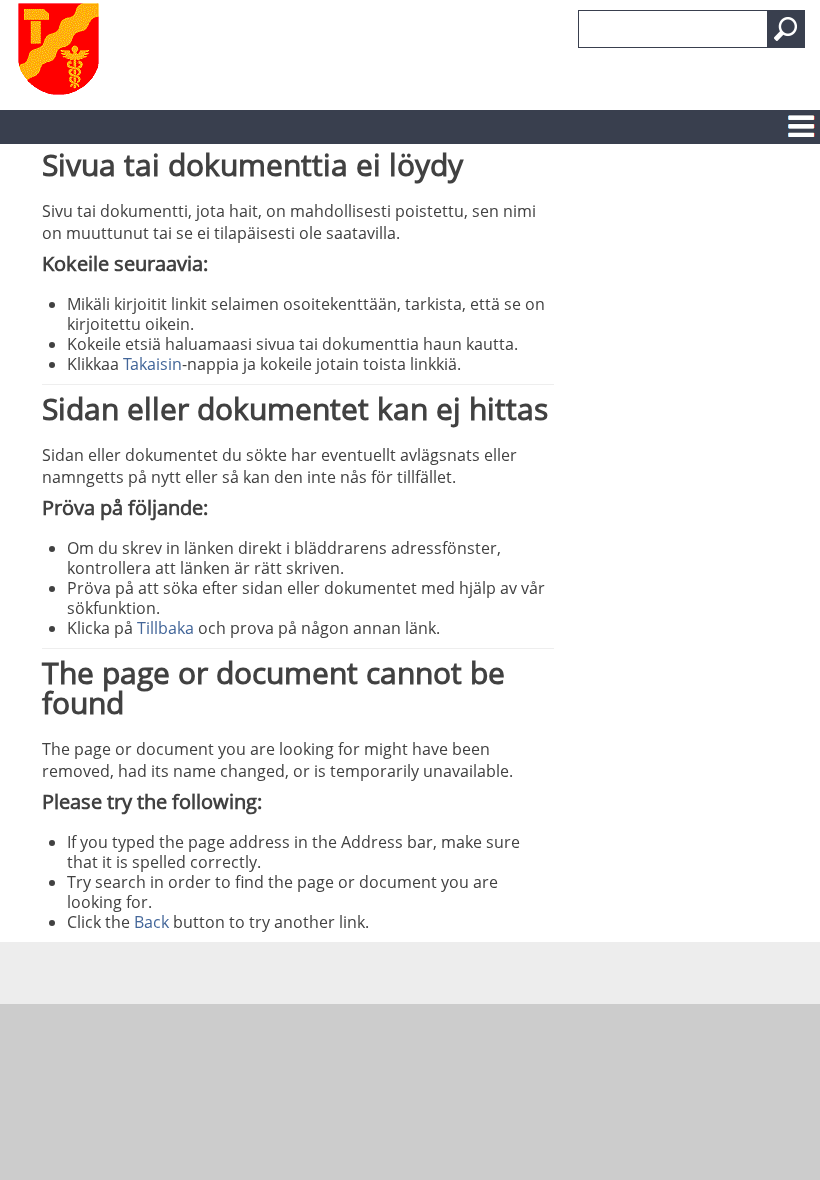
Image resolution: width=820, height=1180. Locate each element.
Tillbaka (165, 628)
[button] (786, 29)
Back (151, 922)
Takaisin (152, 364)
